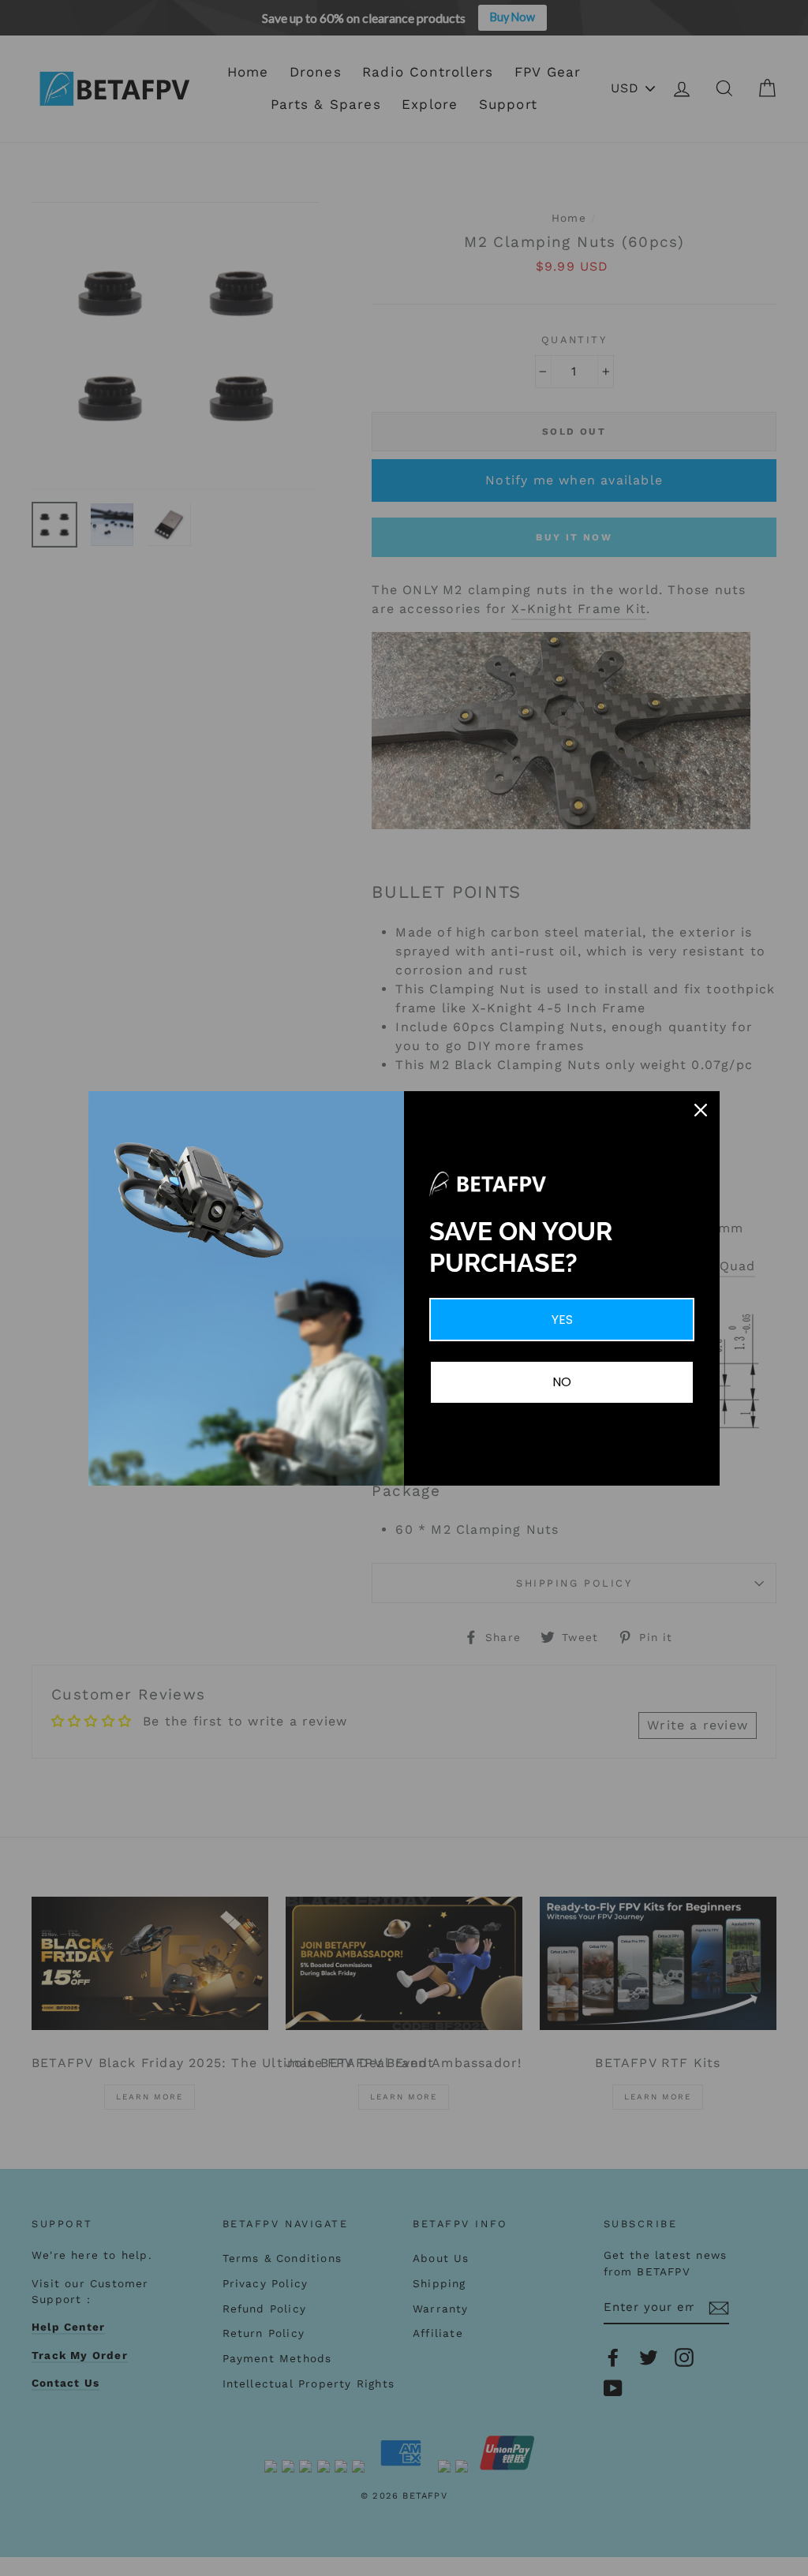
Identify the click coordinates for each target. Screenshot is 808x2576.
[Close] (701, 1110)
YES (562, 1320)
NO (562, 1382)
